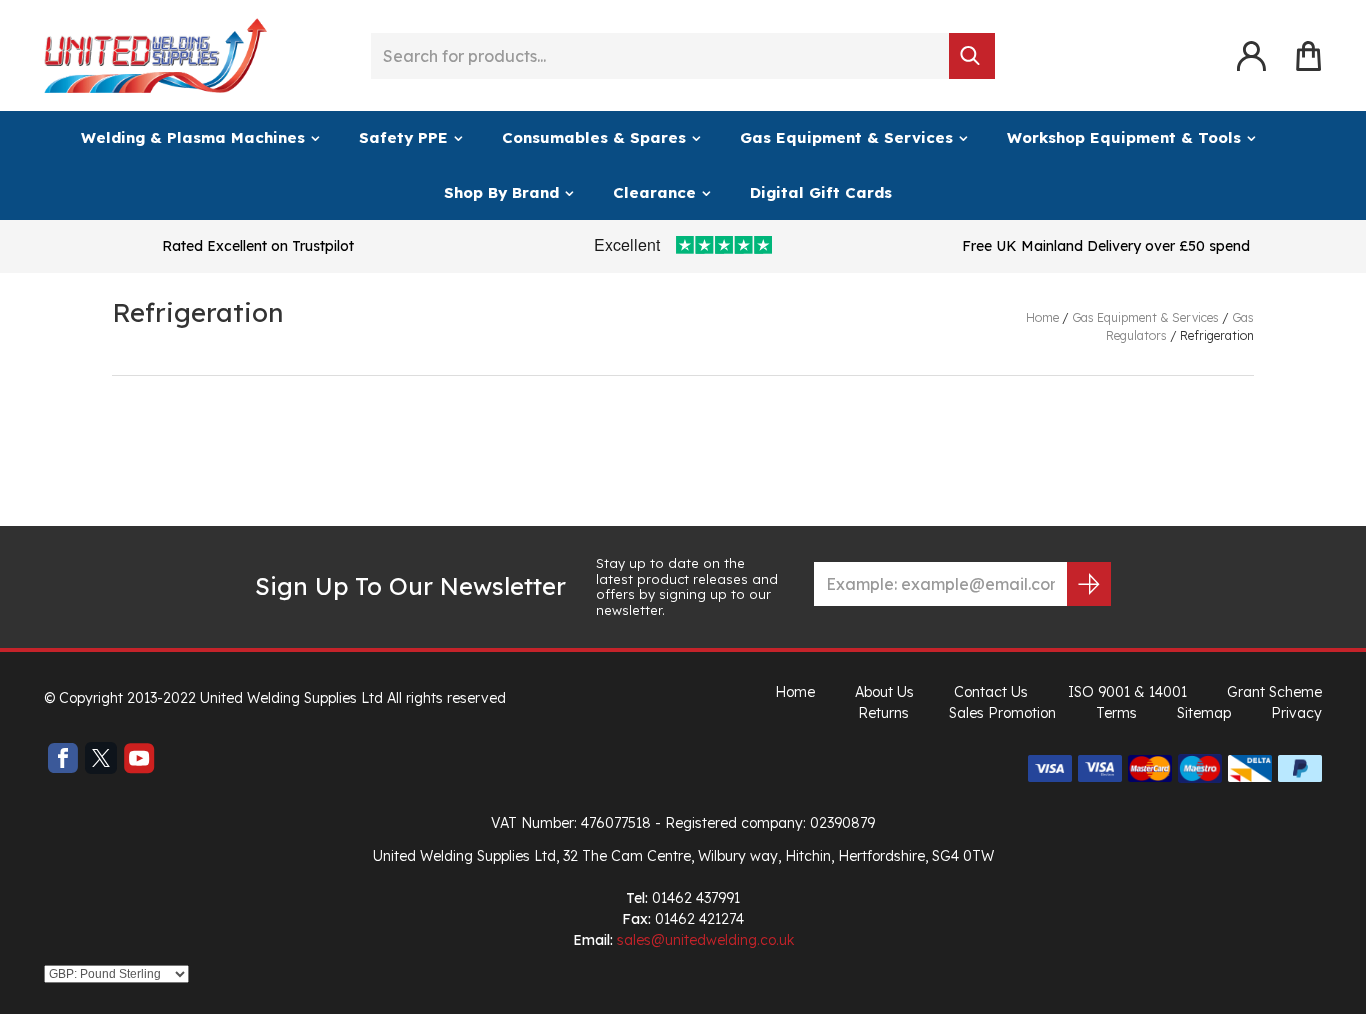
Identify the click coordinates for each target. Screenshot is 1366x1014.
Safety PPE (403, 137)
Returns (883, 713)
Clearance (654, 192)
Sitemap (1204, 713)
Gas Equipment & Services (846, 137)
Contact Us (991, 692)
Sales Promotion (1002, 713)
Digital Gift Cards (821, 192)
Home (795, 692)
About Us (884, 692)
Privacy (1296, 713)
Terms (1116, 713)
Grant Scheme (1274, 692)
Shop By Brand (501, 192)
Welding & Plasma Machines (193, 137)
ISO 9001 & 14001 (1127, 692)
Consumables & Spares (594, 137)
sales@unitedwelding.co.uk (705, 940)
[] (972, 56)
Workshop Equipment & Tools (1124, 137)
